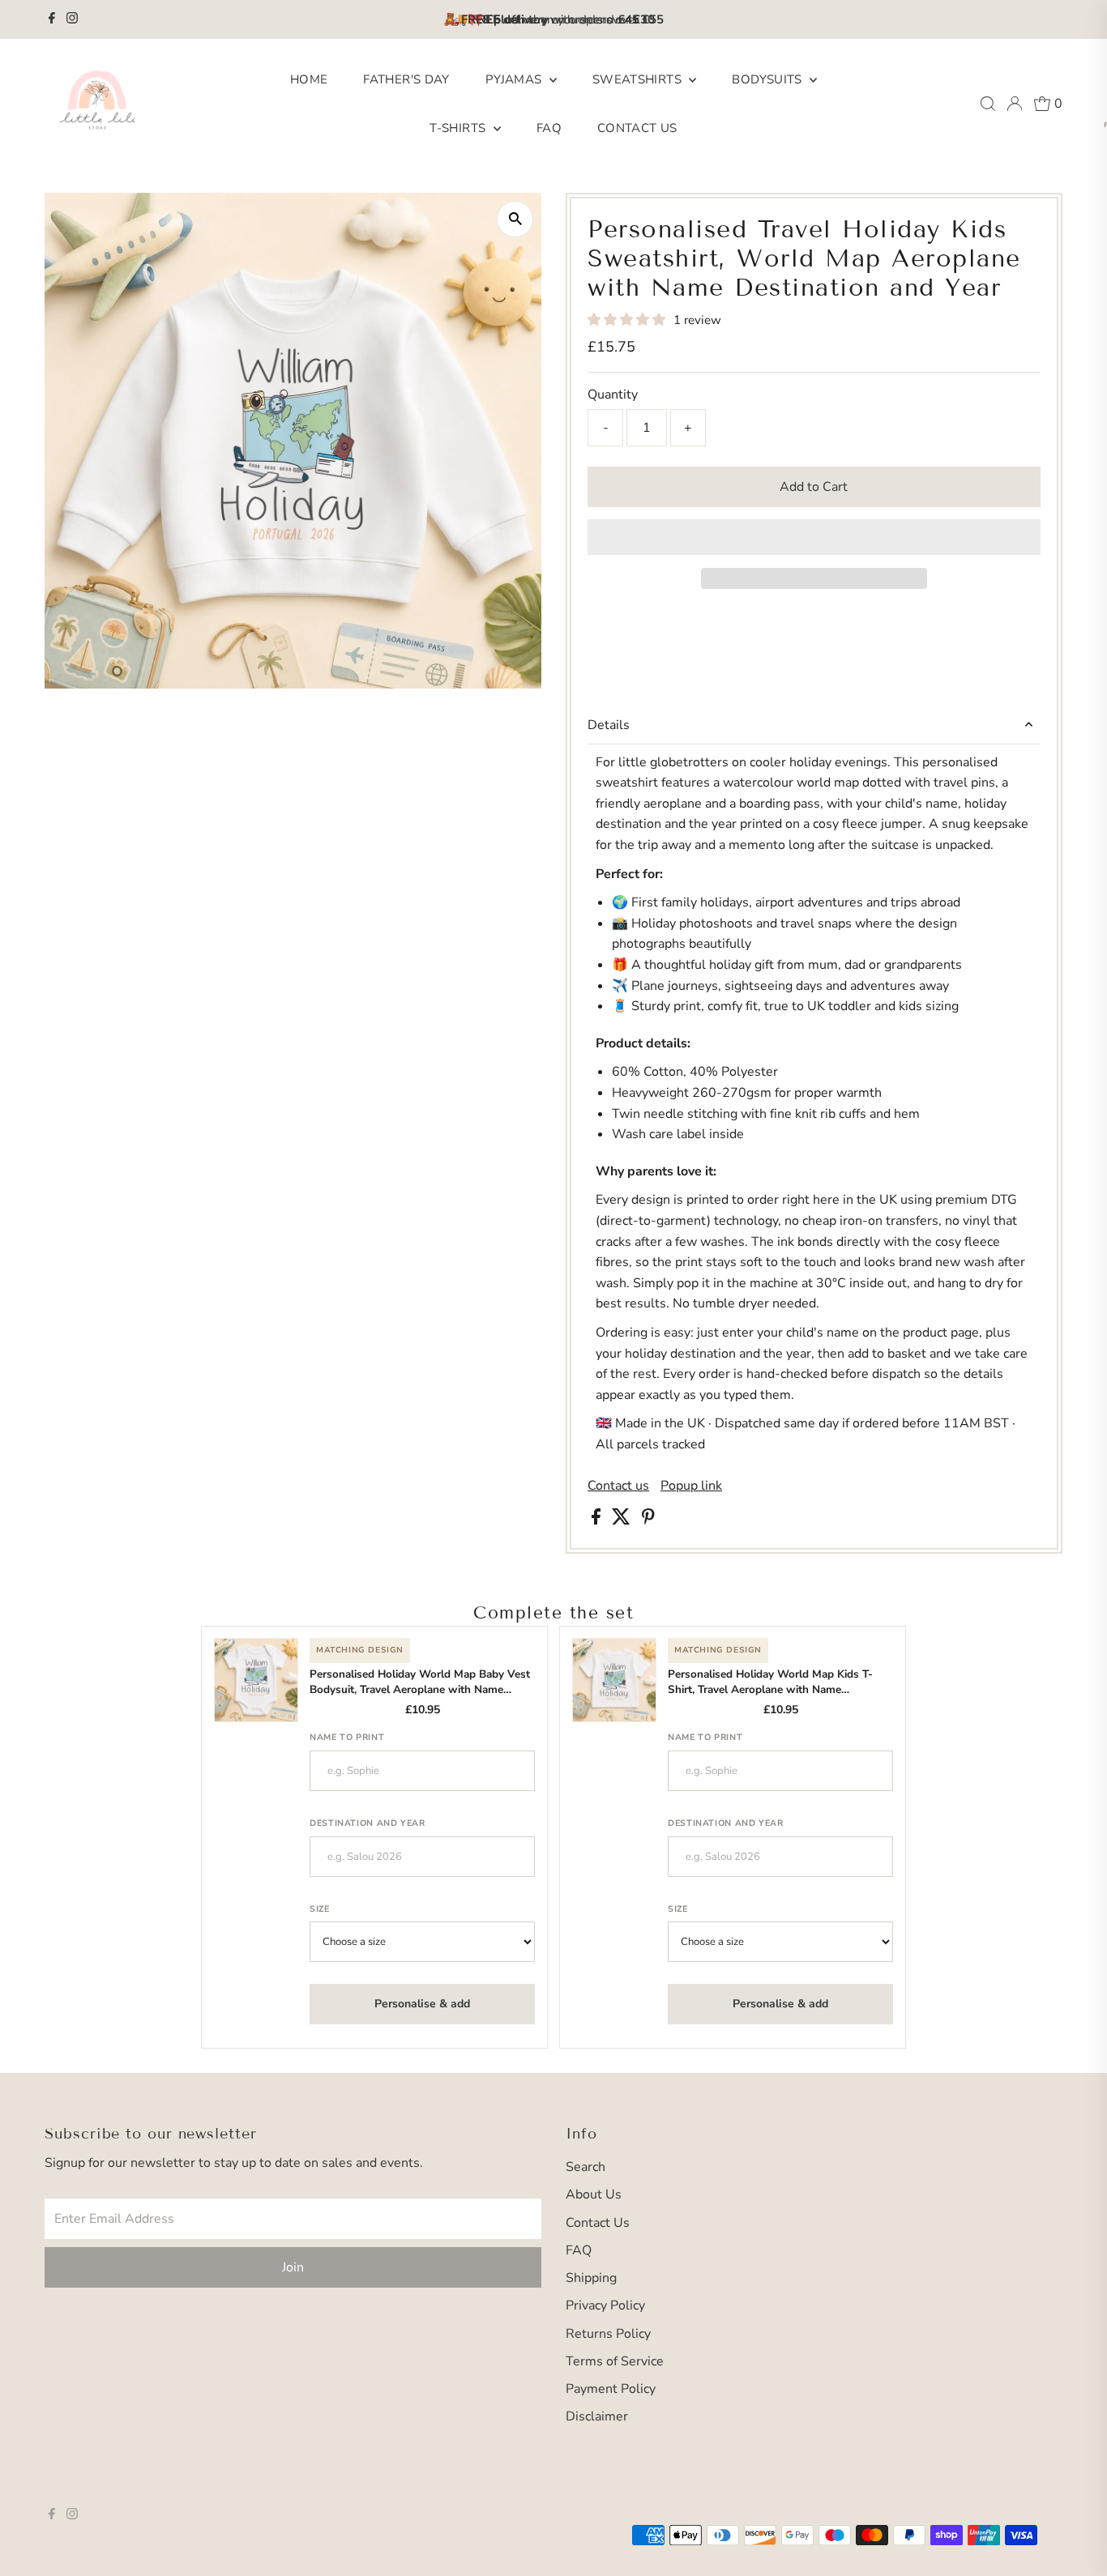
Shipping (591, 2278)
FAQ (549, 128)
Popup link (691, 1486)
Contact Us (637, 128)
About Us (594, 2194)
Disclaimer (597, 2416)
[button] (628, 320)
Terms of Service (615, 2361)
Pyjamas (515, 79)
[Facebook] (52, 19)
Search (586, 2167)
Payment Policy (611, 2389)
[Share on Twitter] (623, 1520)
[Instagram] (72, 19)
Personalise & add (422, 2004)
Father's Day (406, 79)
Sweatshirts (639, 79)
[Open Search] (988, 104)
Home (309, 79)
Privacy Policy (605, 2305)
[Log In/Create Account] (1015, 104)
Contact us (618, 1486)
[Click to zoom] (515, 219)
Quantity (613, 395)
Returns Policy (608, 2334)
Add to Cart (814, 487)
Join (293, 2267)
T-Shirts (459, 128)
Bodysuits (769, 79)
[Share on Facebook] (598, 1520)
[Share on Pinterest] (648, 1520)
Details (609, 725)
